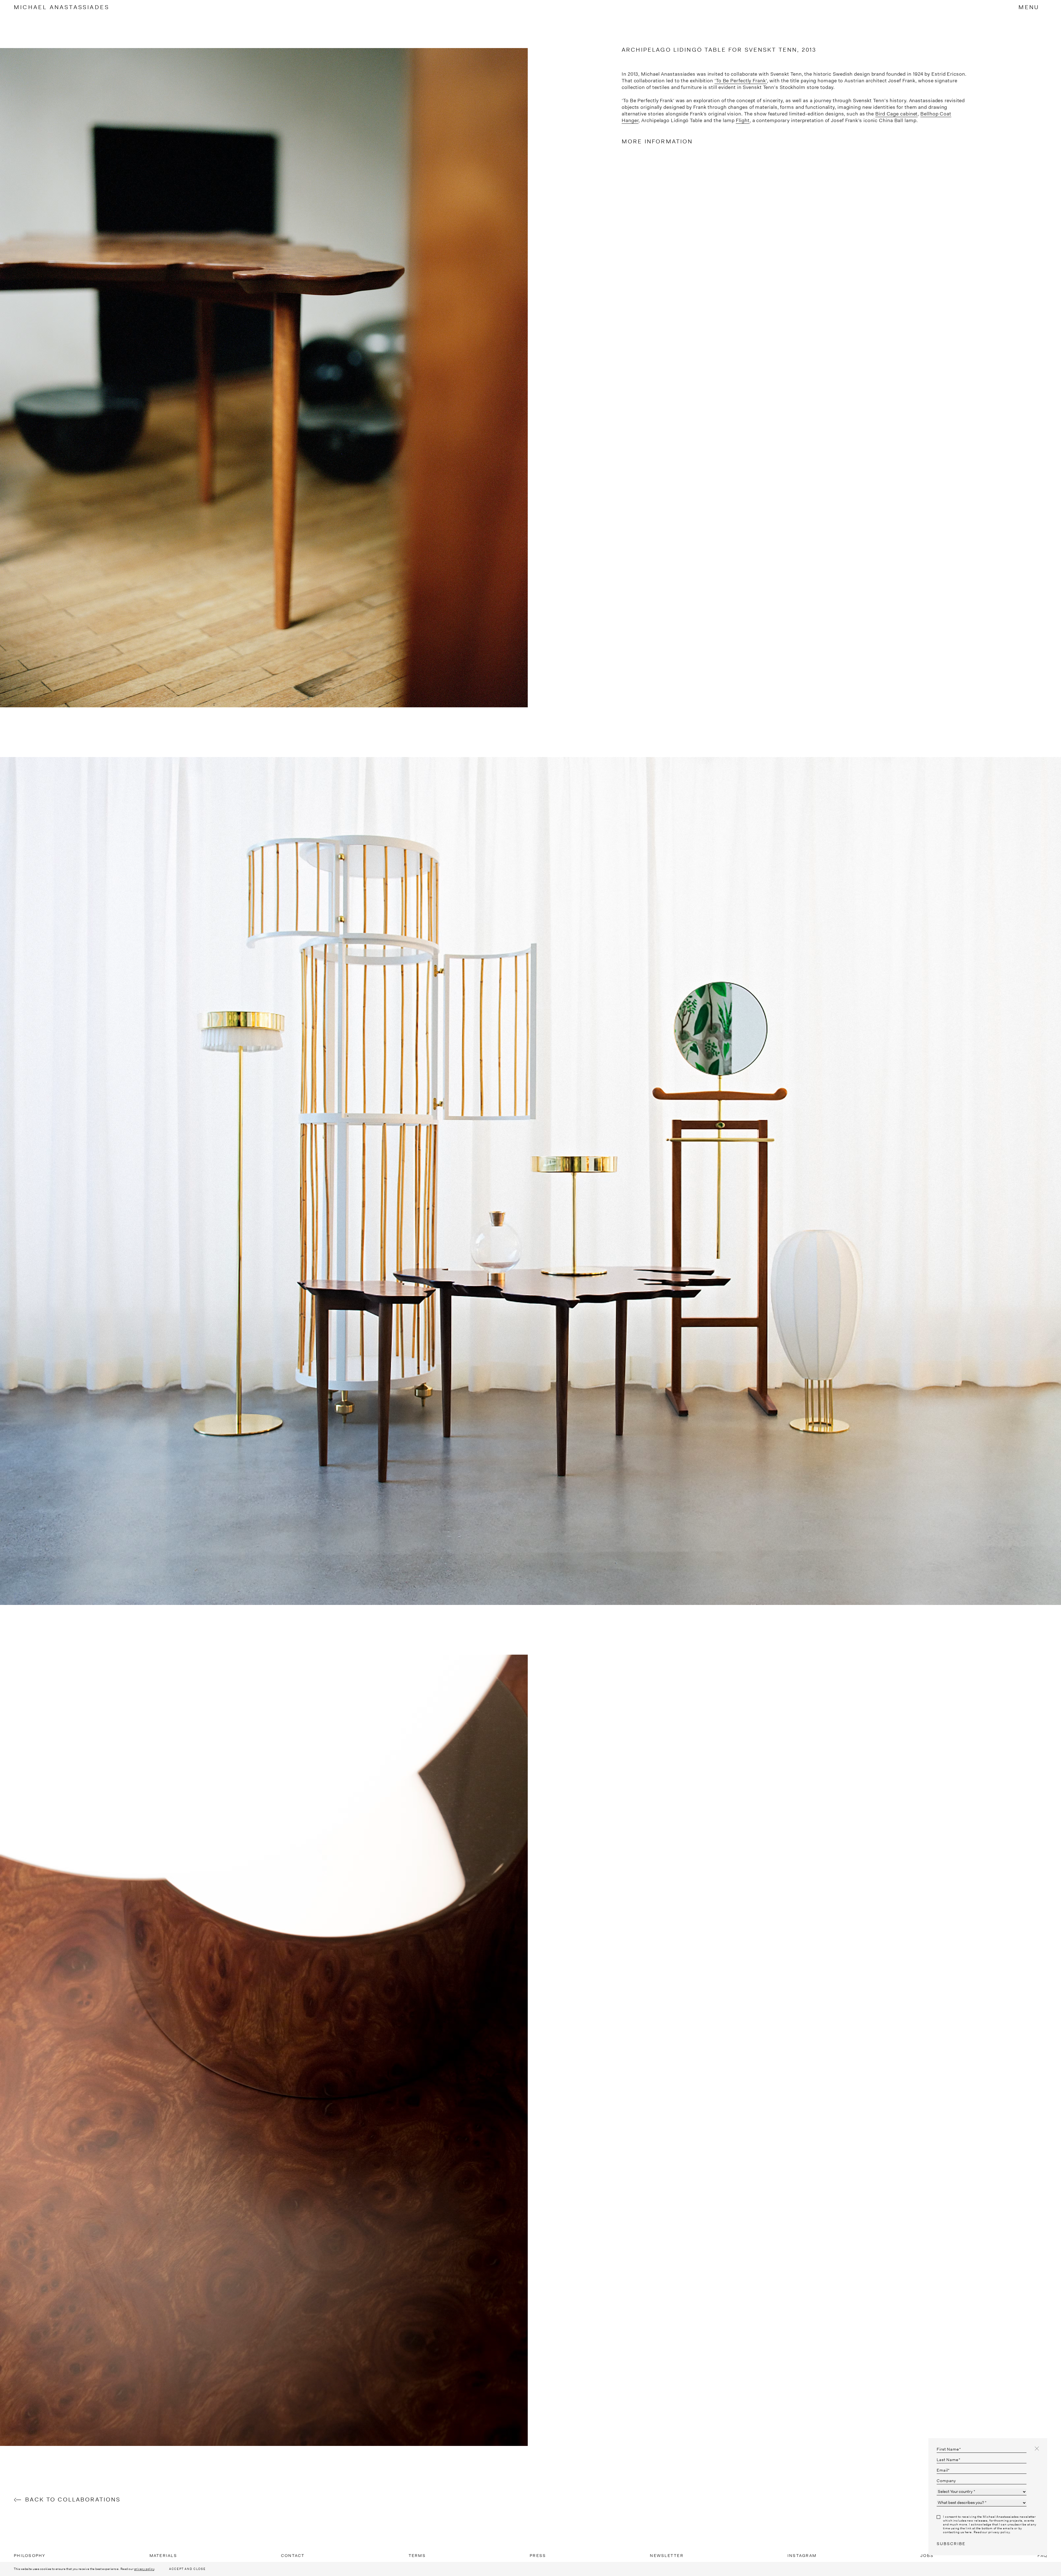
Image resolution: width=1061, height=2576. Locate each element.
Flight (743, 120)
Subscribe (951, 2544)
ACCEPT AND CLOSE (187, 2569)
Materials (163, 2556)
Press (538, 2556)
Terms (417, 2556)
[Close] (1037, 2449)
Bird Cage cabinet (896, 114)
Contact (293, 2556)
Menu (1029, 7)
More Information (657, 141)
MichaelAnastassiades (62, 7)
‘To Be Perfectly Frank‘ (741, 81)
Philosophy (30, 2556)
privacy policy (144, 2569)
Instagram (802, 2556)
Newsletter (667, 2556)
